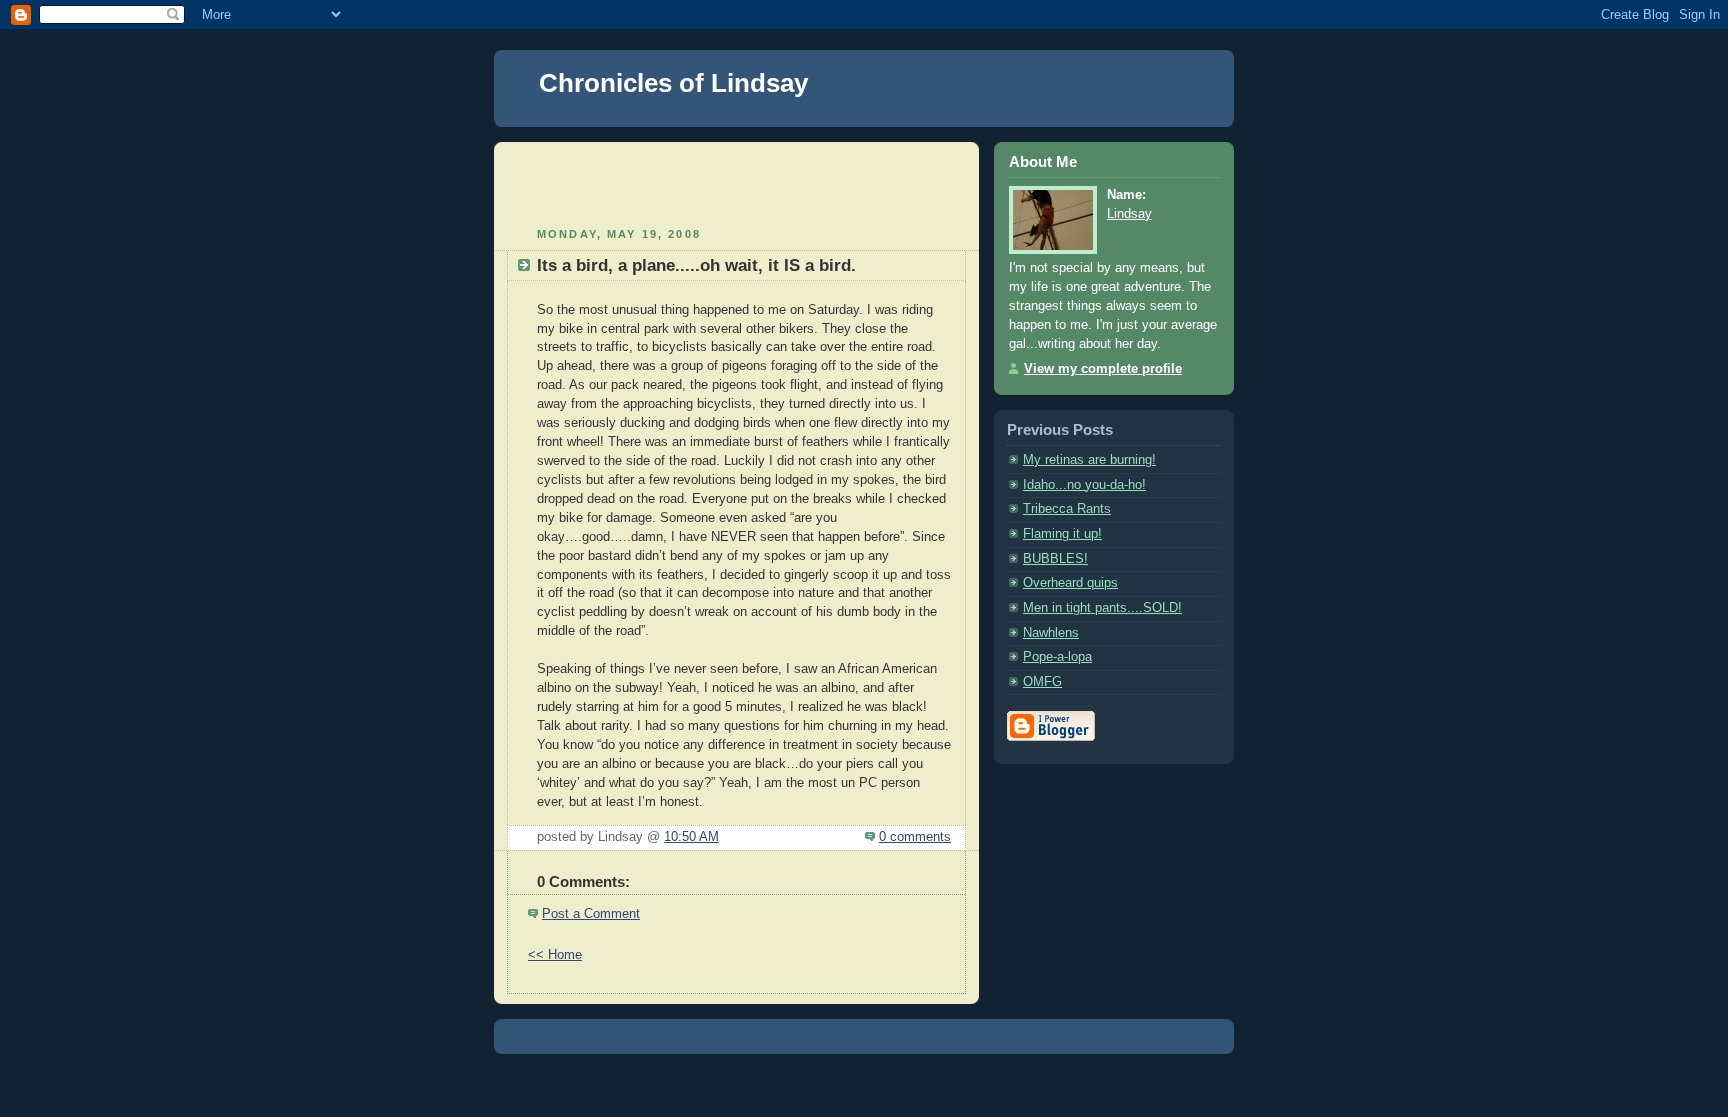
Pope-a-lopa (1057, 657)
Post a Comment (591, 914)
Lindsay (1129, 214)
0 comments (915, 837)
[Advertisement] (737, 182)
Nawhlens (1051, 633)
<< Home (555, 955)
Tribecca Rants (1067, 509)
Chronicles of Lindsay (673, 83)
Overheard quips (1070, 583)
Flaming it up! (1062, 534)
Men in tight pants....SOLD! (1102, 608)
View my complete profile (1103, 369)
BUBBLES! (1055, 559)
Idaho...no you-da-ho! (1084, 485)
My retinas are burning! (1089, 460)
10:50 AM (691, 837)
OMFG (1042, 682)
